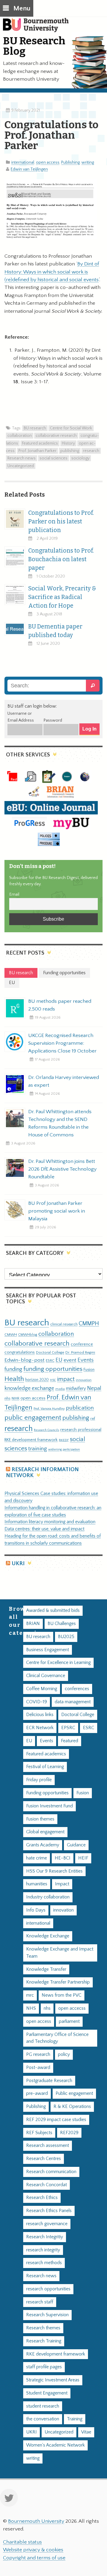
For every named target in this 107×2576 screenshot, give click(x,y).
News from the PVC (62, 1995)
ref (93, 1418)
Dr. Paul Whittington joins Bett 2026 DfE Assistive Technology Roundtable (62, 1169)
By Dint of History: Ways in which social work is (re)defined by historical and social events (52, 272)
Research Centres (44, 2159)
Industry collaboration (48, 1897)
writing (88, 162)
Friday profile (39, 1780)
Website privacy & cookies (33, 2550)
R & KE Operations (72, 2107)
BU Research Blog (34, 46)
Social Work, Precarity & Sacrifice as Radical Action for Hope (62, 597)
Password (53, 720)
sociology (80, 458)
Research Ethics (42, 2198)
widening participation (64, 1449)
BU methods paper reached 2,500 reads (60, 1005)
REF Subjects (39, 2133)
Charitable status (22, 2542)
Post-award (38, 2068)
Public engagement (74, 2094)
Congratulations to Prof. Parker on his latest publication (61, 521)
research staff (40, 2302)
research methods (44, 2263)
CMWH (11, 1335)
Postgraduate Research (49, 2081)
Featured (70, 1741)
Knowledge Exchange (48, 1936)
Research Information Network (42, 1472)
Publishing (70, 162)
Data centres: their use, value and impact (44, 1529)
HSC (53, 1380)
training (38, 1449)
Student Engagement (47, 2393)
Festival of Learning (45, 1767)
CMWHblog (28, 1335)
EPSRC (68, 1728)
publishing (70, 451)
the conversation (43, 2419)
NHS (31, 2008)
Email (14, 894)
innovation (84, 1380)
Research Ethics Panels (49, 2211)
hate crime (37, 1858)
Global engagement (45, 1832)
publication (80, 1408)
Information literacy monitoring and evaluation (50, 1522)
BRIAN (33, 1624)
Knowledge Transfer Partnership (58, 1982)
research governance (47, 2224)
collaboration (20, 436)
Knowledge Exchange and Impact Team (60, 1953)
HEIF (83, 1858)
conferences (77, 1689)
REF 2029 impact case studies (56, 2120)
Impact (62, 1884)
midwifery (76, 1389)
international (23, 162)
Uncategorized (21, 466)
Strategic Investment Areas (53, 2380)
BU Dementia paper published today (55, 631)
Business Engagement (48, 1650)
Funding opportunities (47, 1793)
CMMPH (89, 1324)
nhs (7, 1398)
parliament (69, 2021)
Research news (22, 458)
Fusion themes (40, 1819)
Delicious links (40, 1715)
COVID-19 (37, 1702)
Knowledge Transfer (46, 1969)
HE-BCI (63, 1858)
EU (59, 1360)
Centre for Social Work (71, 428)
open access (48, 162)
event (70, 1360)
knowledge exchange (29, 1388)
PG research (38, 2055)
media (60, 1389)
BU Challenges (62, 1624)
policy (64, 2055)
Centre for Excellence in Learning (58, 1663)
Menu (22, 8)
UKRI (18, 1564)
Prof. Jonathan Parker (37, 451)
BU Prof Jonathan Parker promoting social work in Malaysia (57, 1211)
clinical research (64, 1324)
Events (86, 1360)
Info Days (36, 1910)
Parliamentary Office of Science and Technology (57, 2038)
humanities (37, 1884)
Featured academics (40, 443)
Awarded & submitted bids (53, 1611)
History (68, 443)
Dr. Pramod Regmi (80, 1352)
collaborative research (56, 436)
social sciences (53, 458)
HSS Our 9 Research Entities (54, 1871)
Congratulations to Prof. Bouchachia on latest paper (61, 559)
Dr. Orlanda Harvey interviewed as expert (64, 1081)
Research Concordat (47, 2185)
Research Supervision (47, 2315)
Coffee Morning (42, 1689)
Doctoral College (50, 1352)
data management (73, 1702)
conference (82, 1344)
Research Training (44, 2341)
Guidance (76, 1845)
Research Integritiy (45, 2237)
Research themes (43, 2328)
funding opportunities (53, 1369)
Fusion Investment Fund (49, 1806)
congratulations (20, 1352)
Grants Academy (43, 1845)
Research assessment (48, 2146)
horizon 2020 (37, 1380)
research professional (81, 1430)
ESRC (50, 1360)
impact (66, 1379)
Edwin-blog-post (25, 1360)
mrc (30, 1995)
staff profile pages (44, 2367)
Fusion (89, 1370)
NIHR (15, 1398)
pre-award (37, 2094)
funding (13, 1369)
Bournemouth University (39, 28)
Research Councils (47, 1430)
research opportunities (48, 2289)
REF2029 (69, 2133)
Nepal (94, 1388)
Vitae (86, 2432)
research (91, 451)
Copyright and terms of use (34, 2558)
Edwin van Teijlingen (29, 169)
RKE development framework (31, 1440)
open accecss (72, 2008)
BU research (35, 428)
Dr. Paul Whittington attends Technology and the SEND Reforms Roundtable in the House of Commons (60, 1123)
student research (43, 2406)
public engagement (33, 1418)
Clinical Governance (46, 1676)
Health (14, 1379)
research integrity (43, 2250)
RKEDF (64, 1440)
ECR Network (40, 1728)
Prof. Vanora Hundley (49, 1409)
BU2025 (66, 1637)
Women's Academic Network (55, 2445)
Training (75, 2419)
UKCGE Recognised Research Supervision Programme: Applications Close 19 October (62, 1043)
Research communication (51, 2172)
